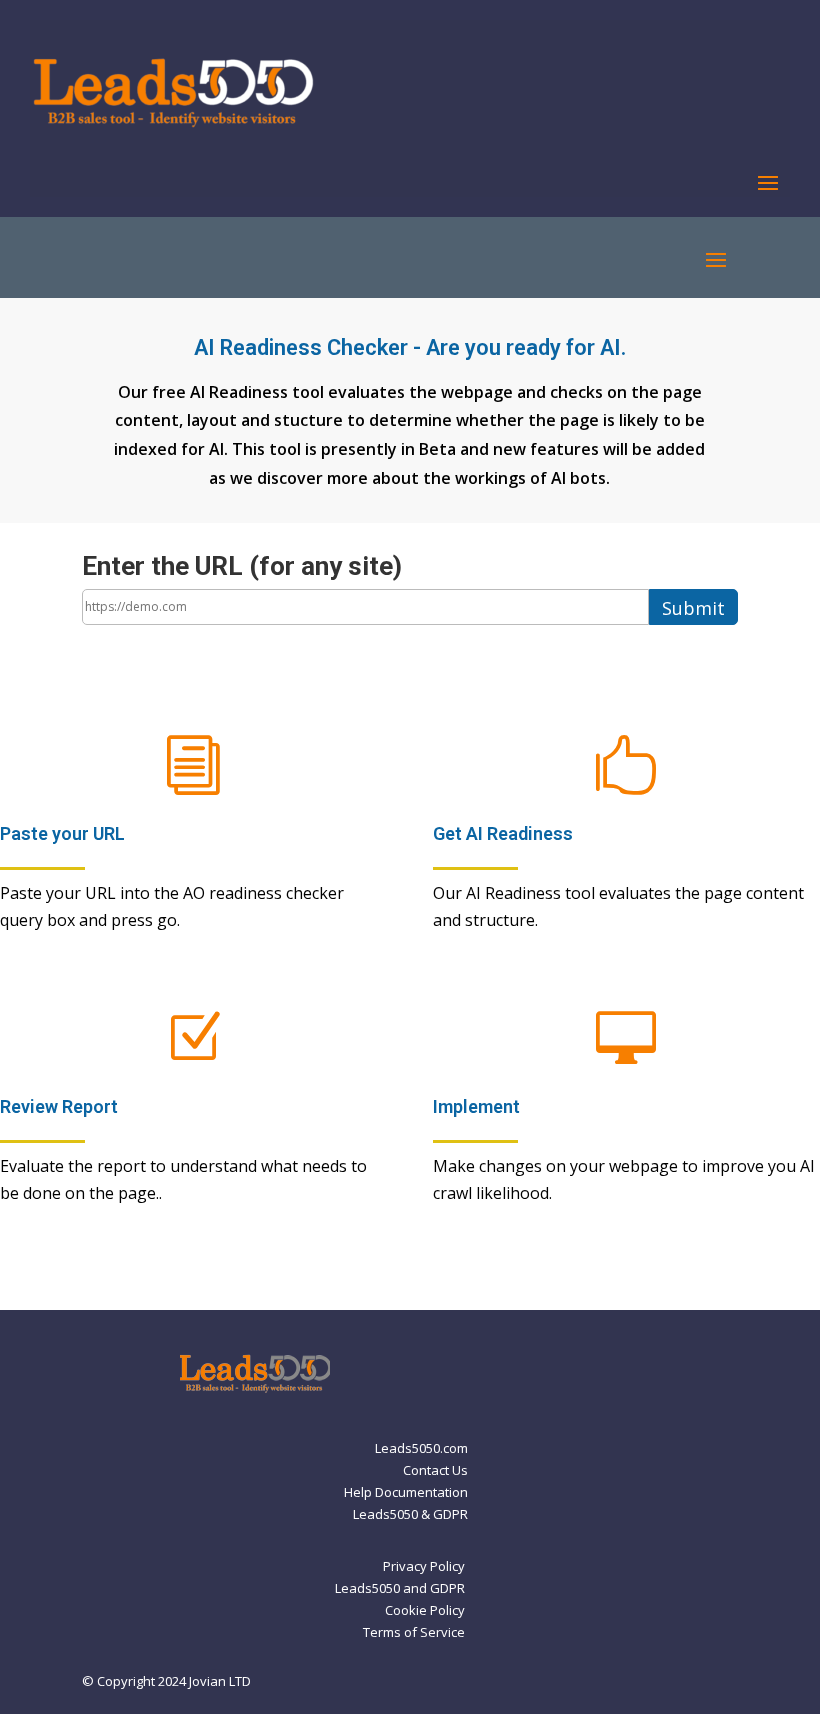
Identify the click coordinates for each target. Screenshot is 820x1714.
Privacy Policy (424, 1567)
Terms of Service (414, 1633)
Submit (693, 608)
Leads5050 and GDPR (400, 1589)
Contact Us (435, 1471)
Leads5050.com (421, 1449)
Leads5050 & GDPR (410, 1515)
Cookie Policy (425, 1611)
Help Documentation (406, 1493)
